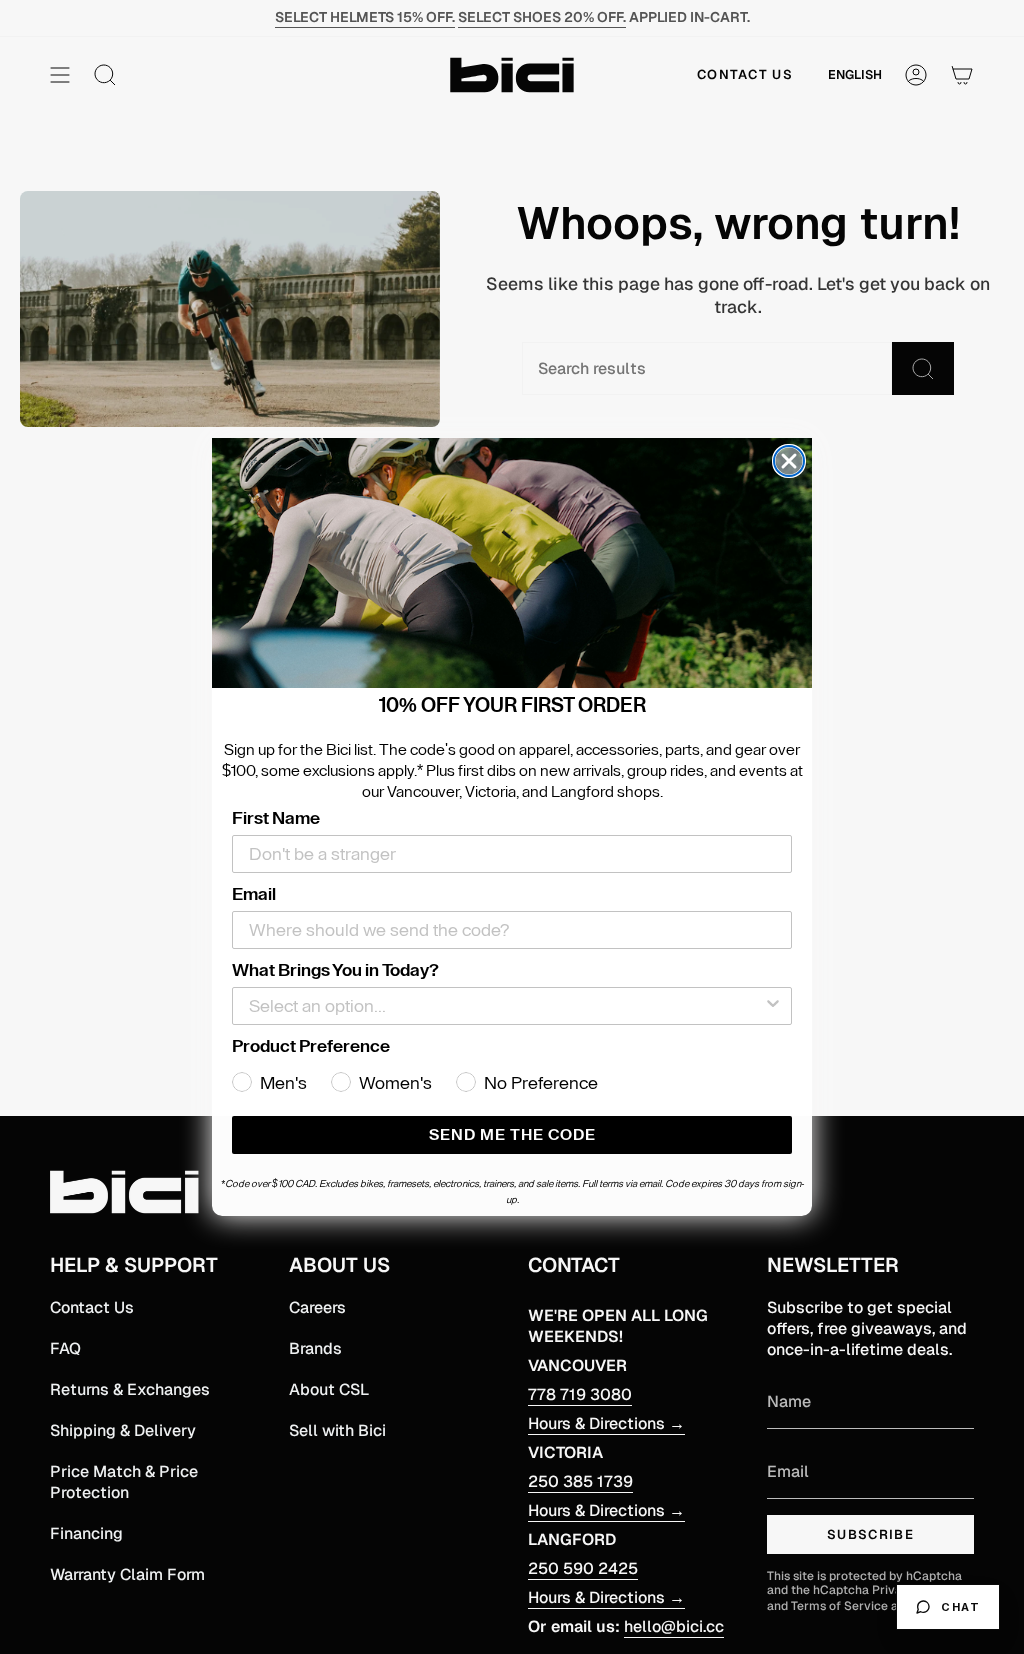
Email (254, 894)
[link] (512, 563)
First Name (276, 818)
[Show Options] (773, 1006)
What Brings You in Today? (335, 970)
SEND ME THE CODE (512, 1135)
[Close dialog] (789, 461)
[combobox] (506, 1006)
